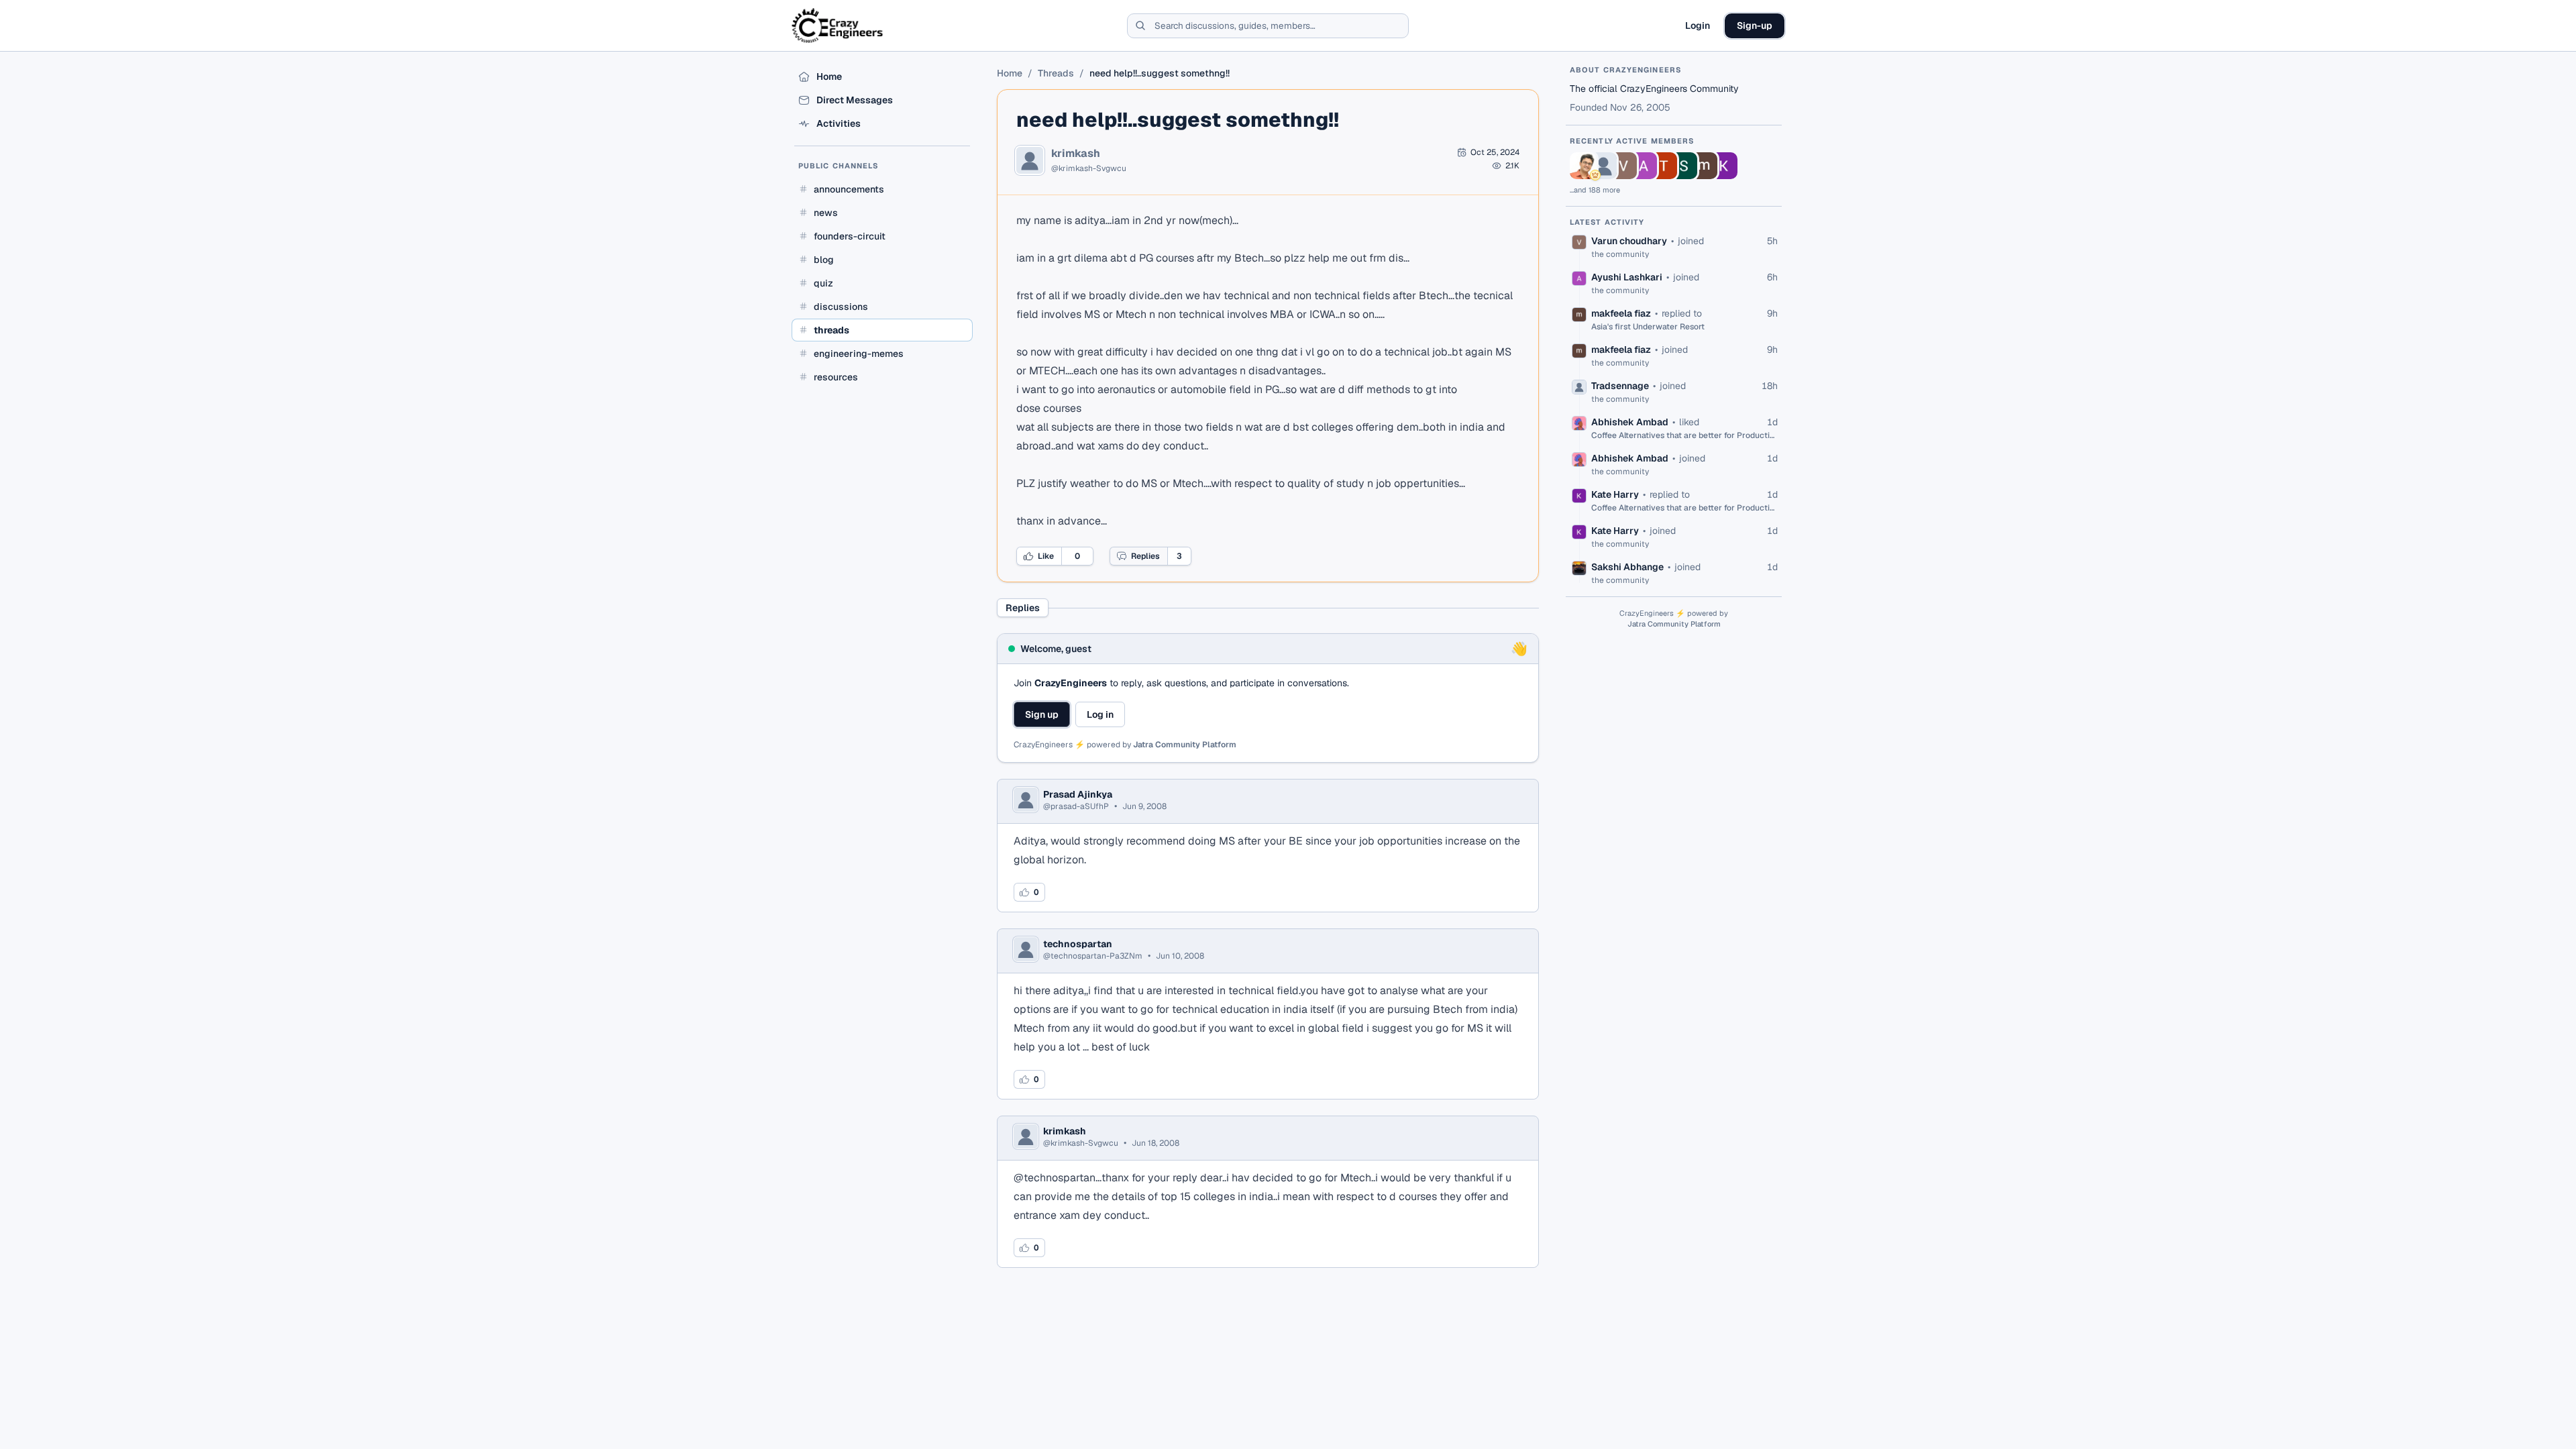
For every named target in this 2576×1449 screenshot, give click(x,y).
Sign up (1042, 714)
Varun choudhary (1629, 241)
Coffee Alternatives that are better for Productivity (1684, 435)
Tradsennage (1620, 386)
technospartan (1078, 944)
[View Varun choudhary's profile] (1623, 166)
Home (1010, 73)
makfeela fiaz (1621, 313)
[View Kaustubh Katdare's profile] (1583, 166)
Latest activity (1607, 222)
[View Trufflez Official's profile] (1664, 166)
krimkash (1076, 154)
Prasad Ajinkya (1078, 794)
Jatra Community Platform (1185, 745)
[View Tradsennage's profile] (1603, 166)
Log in (1100, 714)
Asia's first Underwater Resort (1648, 327)
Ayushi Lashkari (1627, 277)
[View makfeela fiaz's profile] (1704, 166)
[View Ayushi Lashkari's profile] (1644, 166)
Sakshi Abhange (1627, 567)
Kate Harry (1615, 494)
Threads (1056, 73)
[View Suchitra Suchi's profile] (1684, 166)
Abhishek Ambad (1630, 422)
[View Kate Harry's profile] (1724, 166)
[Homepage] (838, 25)
